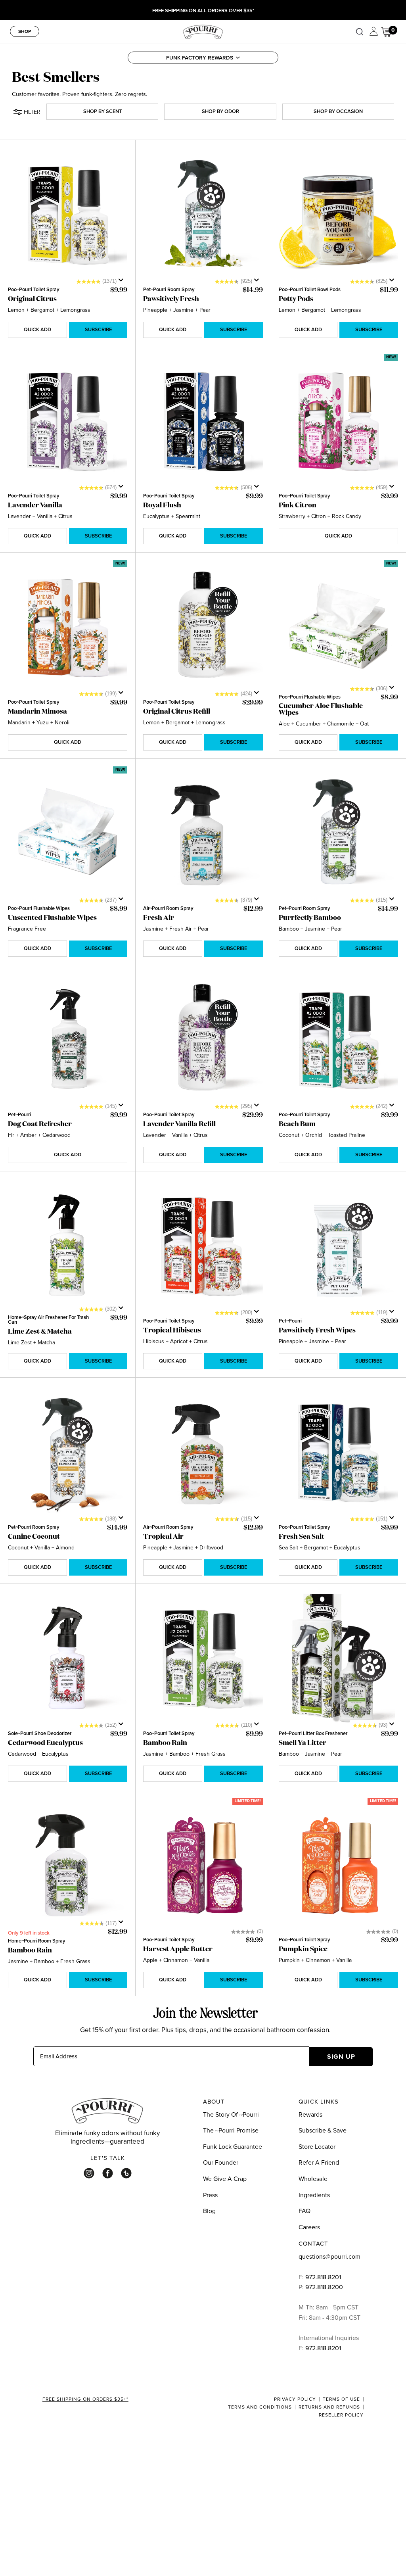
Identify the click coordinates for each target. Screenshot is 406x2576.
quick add (37, 329)
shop (25, 31)
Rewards (310, 2114)
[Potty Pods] (338, 215)
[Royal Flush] (203, 421)
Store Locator (317, 2146)
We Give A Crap (225, 2179)
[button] (203, 58)
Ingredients (314, 2195)
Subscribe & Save (323, 2130)
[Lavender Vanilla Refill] (203, 1040)
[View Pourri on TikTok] (126, 2173)
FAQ (304, 2211)
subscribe (98, 329)
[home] (203, 31)
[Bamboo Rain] (203, 1659)
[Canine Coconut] (68, 1453)
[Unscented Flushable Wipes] (68, 834)
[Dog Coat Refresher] (68, 1040)
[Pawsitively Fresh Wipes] (338, 1246)
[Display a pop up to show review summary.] (123, 282)
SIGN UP (341, 2057)
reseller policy (341, 2415)
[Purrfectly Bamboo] (338, 834)
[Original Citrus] (68, 215)
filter (32, 112)
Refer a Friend (319, 2162)
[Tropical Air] (203, 1453)
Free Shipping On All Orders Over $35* (203, 11)
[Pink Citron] (338, 421)
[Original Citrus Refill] (203, 628)
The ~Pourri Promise (231, 2130)
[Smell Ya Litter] (338, 1659)
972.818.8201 (323, 2277)
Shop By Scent (102, 111)
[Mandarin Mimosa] (68, 628)
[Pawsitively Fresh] (203, 215)
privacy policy (295, 2399)
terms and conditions (260, 2407)
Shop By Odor (220, 111)
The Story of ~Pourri (231, 2114)
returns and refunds (329, 2407)
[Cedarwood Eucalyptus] (68, 1659)
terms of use (341, 2399)
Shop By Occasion (338, 111)
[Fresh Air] (203, 834)
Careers (309, 2227)
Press (210, 2195)
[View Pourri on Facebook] (108, 2173)
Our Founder (221, 2162)
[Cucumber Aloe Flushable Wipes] (338, 628)
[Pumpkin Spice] (338, 1865)
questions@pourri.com (329, 2256)
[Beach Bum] (338, 1040)
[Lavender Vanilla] (68, 421)
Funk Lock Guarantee (233, 2146)
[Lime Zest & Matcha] (68, 1246)
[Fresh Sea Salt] (338, 1453)
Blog (209, 2211)
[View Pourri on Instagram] (89, 2173)
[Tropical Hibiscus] (203, 1246)
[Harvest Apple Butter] (203, 1865)
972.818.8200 (325, 2287)
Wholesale (313, 2179)
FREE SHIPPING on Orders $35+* (85, 2399)
